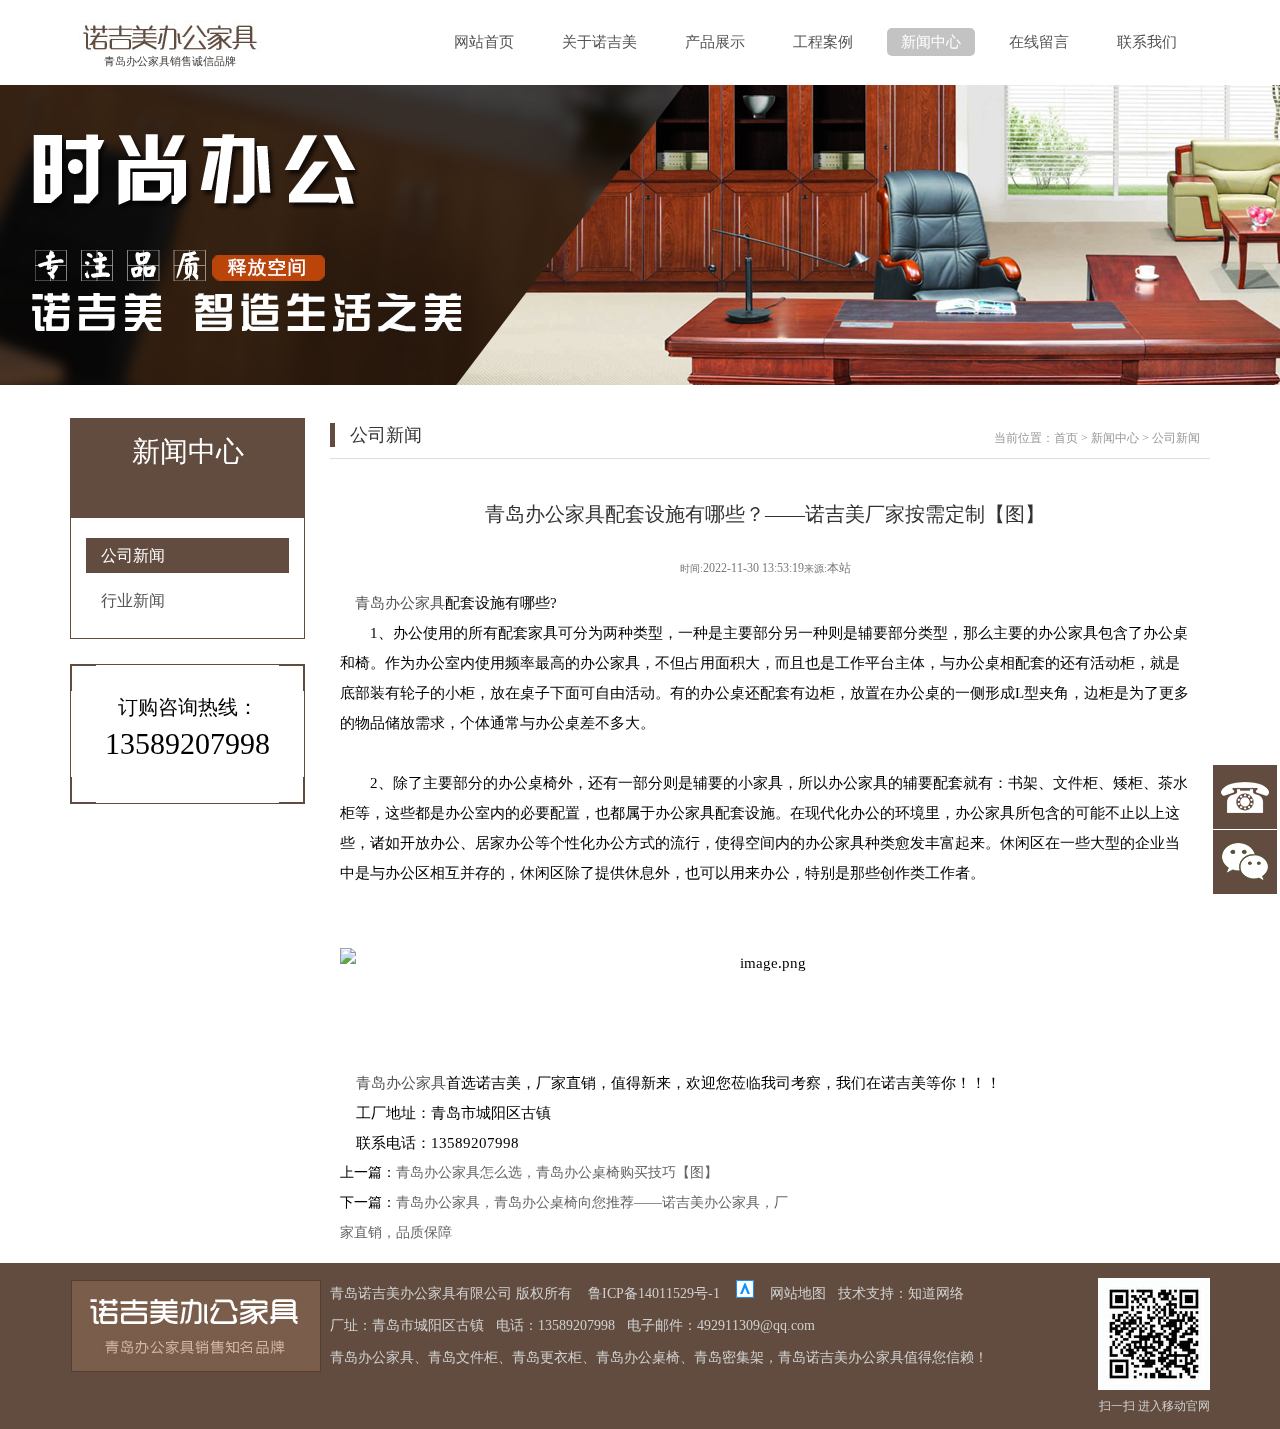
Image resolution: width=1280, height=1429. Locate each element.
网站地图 (798, 1293)
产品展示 (715, 42)
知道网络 (936, 1293)
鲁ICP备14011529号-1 (654, 1293)
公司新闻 (133, 555)
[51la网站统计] (745, 1293)
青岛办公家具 (400, 603)
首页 (1066, 438)
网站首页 (484, 42)
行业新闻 (133, 600)
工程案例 (823, 42)
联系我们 (1147, 42)
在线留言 (1039, 42)
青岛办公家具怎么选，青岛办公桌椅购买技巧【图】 (557, 1172)
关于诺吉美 (599, 42)
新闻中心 (931, 42)
